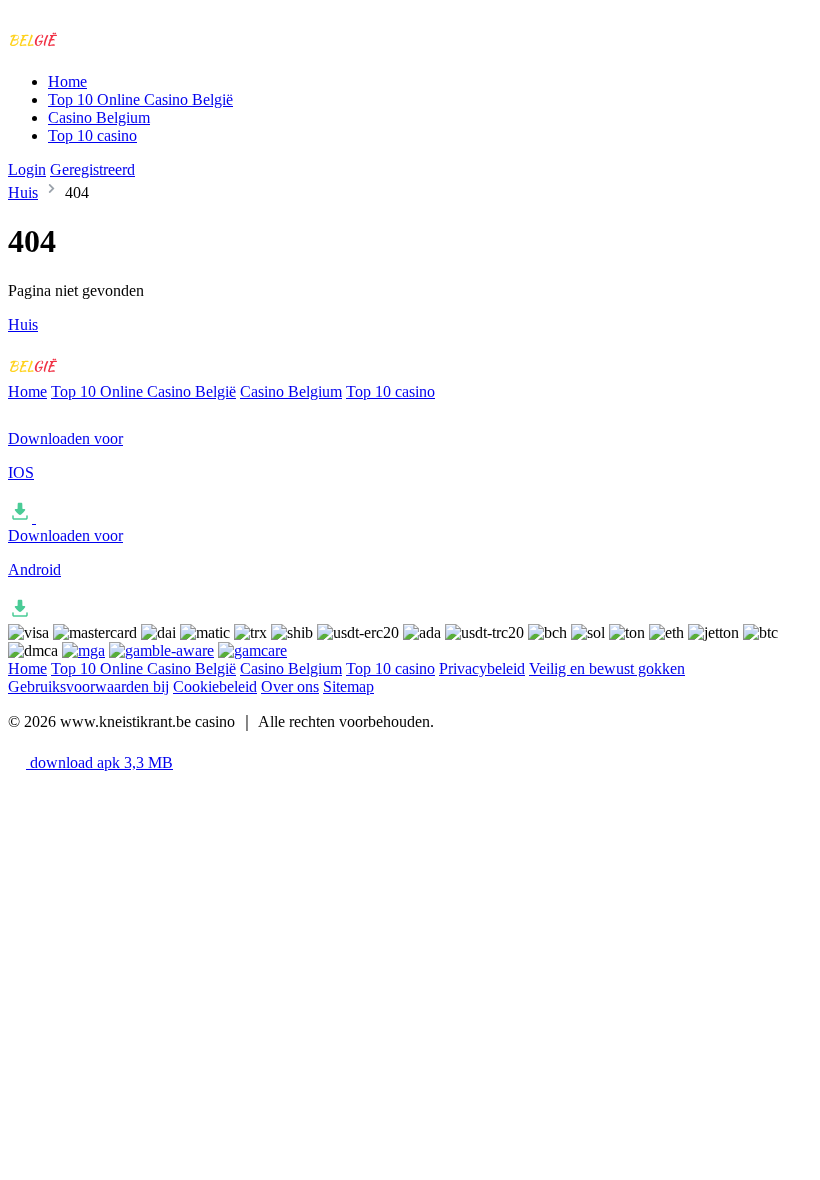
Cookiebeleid (215, 686)
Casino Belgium (99, 117)
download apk (99, 762)
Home (67, 81)
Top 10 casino (92, 135)
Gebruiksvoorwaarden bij (88, 686)
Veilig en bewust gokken (607, 668)
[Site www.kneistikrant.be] (91, 47)
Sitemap (348, 686)
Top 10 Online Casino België (140, 99)
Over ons (290, 686)
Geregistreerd (92, 169)
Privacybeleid (482, 668)
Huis (23, 192)
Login (27, 169)
